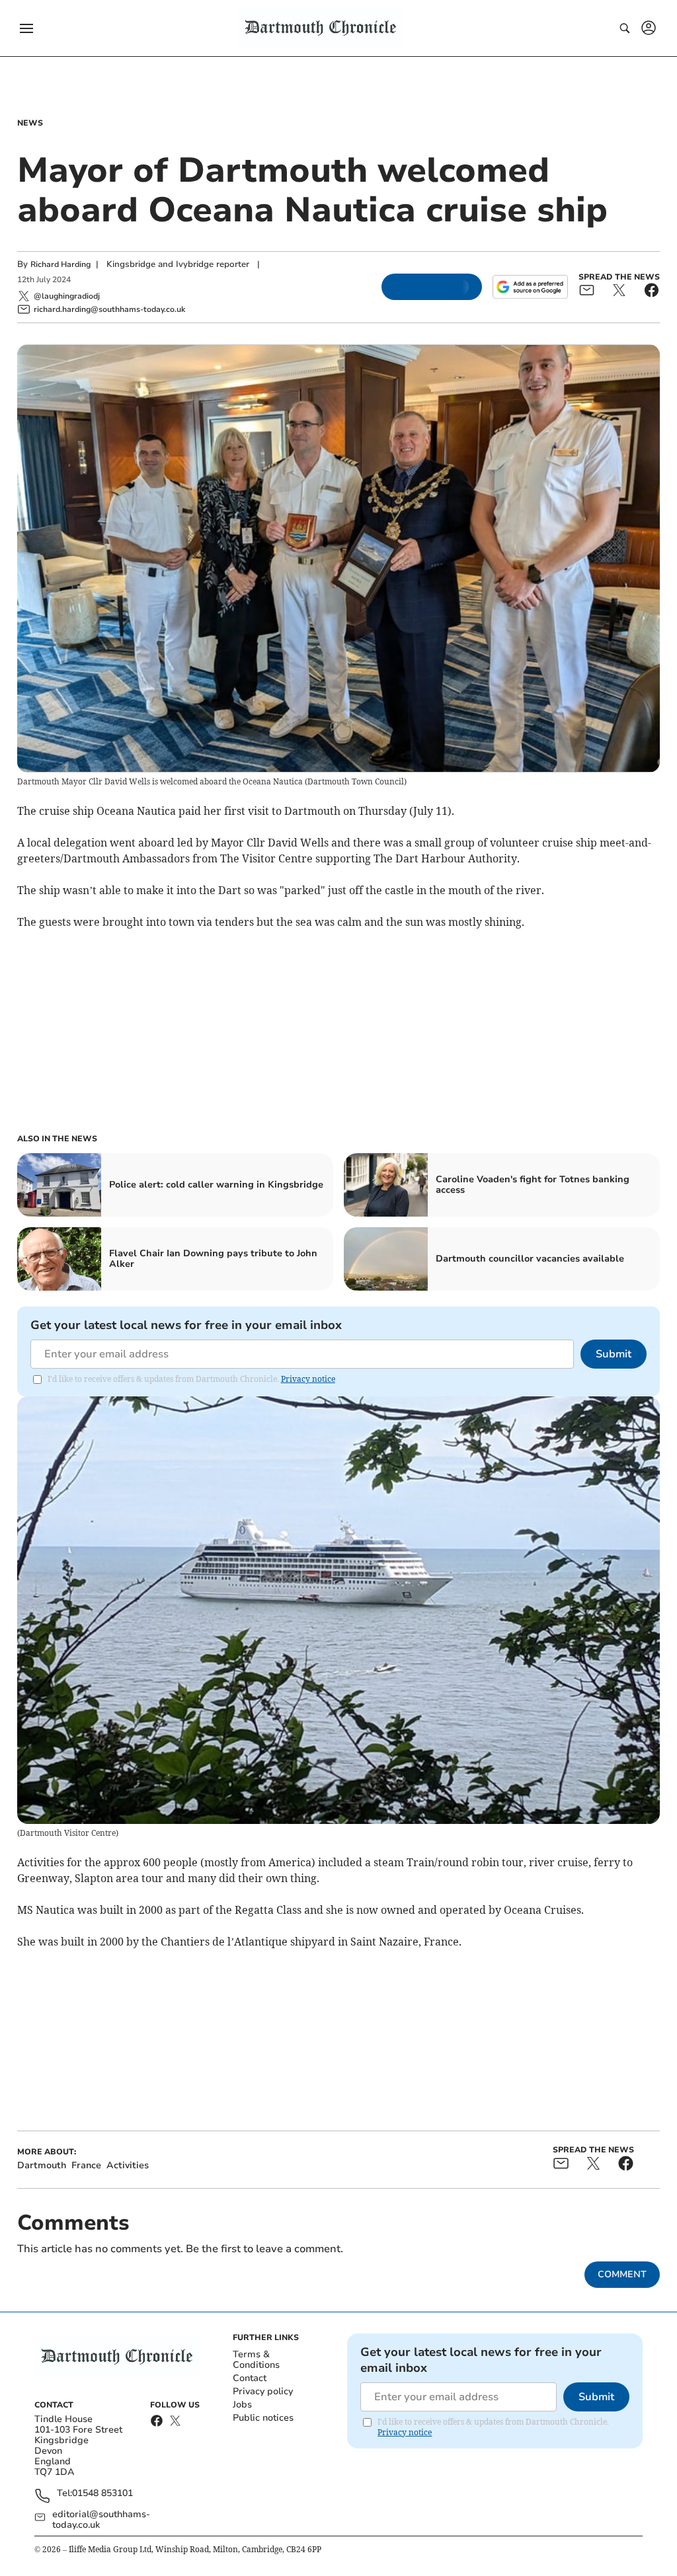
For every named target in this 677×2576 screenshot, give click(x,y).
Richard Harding (60, 264)
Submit (614, 1354)
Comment (622, 2274)
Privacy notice (308, 1379)
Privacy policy (263, 2391)
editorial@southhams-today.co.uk (101, 2520)
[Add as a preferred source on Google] (530, 287)
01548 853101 (102, 2494)
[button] (26, 28)
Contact (250, 2378)
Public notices (263, 2418)
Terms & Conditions (256, 2360)
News (30, 123)
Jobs (242, 2405)
